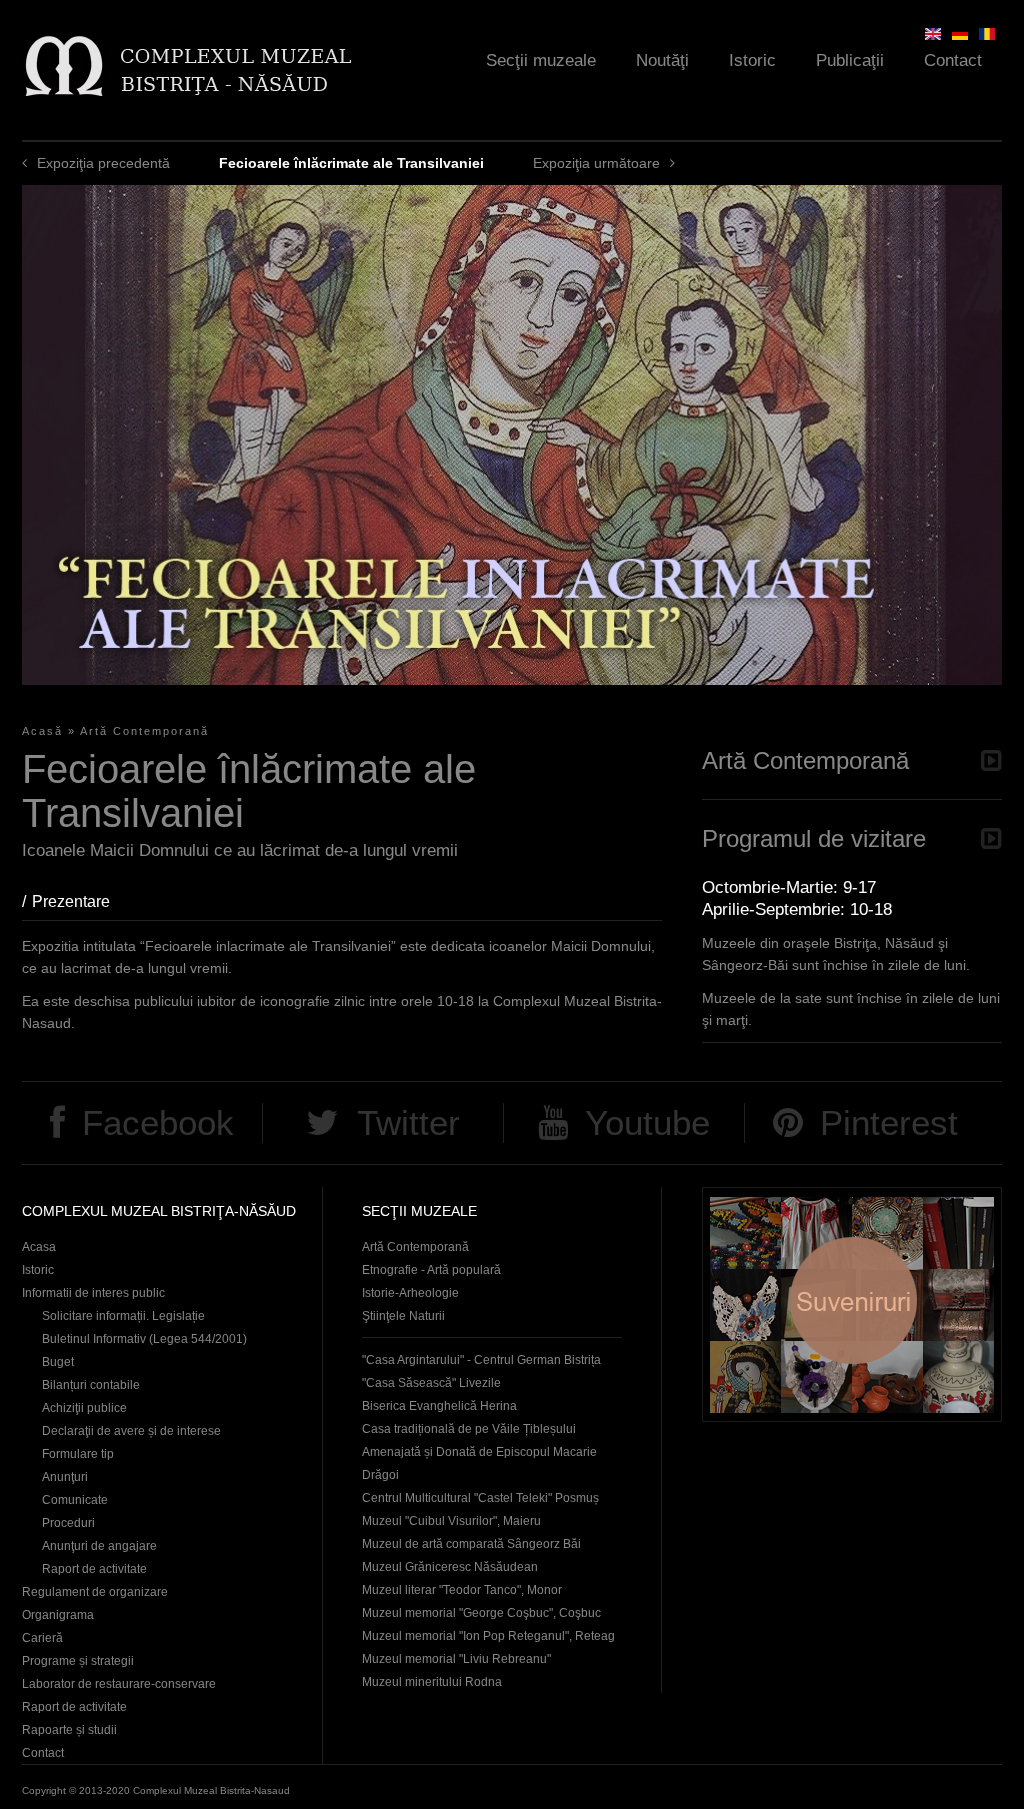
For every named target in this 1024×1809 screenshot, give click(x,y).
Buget (58, 1362)
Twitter (408, 1122)
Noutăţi (662, 60)
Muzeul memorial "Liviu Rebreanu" (456, 1659)
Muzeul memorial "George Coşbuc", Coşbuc (481, 1613)
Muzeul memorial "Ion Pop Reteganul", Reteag (488, 1636)
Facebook (158, 1122)
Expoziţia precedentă (103, 163)
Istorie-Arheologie (410, 1293)
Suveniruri (852, 1304)
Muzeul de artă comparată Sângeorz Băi (471, 1544)
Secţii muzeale (541, 60)
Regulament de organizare (95, 1592)
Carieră (42, 1638)
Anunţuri (65, 1477)
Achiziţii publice (84, 1408)
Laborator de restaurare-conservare (119, 1684)
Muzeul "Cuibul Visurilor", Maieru (451, 1521)
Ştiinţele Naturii (403, 1316)
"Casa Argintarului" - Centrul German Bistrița (481, 1360)
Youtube (647, 1122)
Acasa (39, 1247)
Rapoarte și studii (69, 1730)
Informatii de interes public (93, 1293)
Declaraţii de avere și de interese (131, 1431)
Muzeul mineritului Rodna (432, 1682)
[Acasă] (187, 65)
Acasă (42, 731)
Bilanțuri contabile (91, 1385)
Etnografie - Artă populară (431, 1270)
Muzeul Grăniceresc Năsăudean (450, 1567)
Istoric (752, 60)
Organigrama (58, 1615)
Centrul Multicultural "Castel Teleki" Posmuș (480, 1498)
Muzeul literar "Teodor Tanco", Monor (462, 1590)
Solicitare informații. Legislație (123, 1316)
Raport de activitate (94, 1569)
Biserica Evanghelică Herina (439, 1406)
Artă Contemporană (144, 731)
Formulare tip (78, 1454)
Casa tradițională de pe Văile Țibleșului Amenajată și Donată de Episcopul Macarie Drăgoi (479, 1452)
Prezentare (81, 901)
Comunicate (75, 1500)
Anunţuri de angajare (99, 1546)
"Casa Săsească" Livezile (431, 1383)
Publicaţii (850, 60)
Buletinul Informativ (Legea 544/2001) (144, 1339)
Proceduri (68, 1523)
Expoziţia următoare (596, 163)
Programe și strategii (78, 1661)
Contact (953, 60)
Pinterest (889, 1122)
